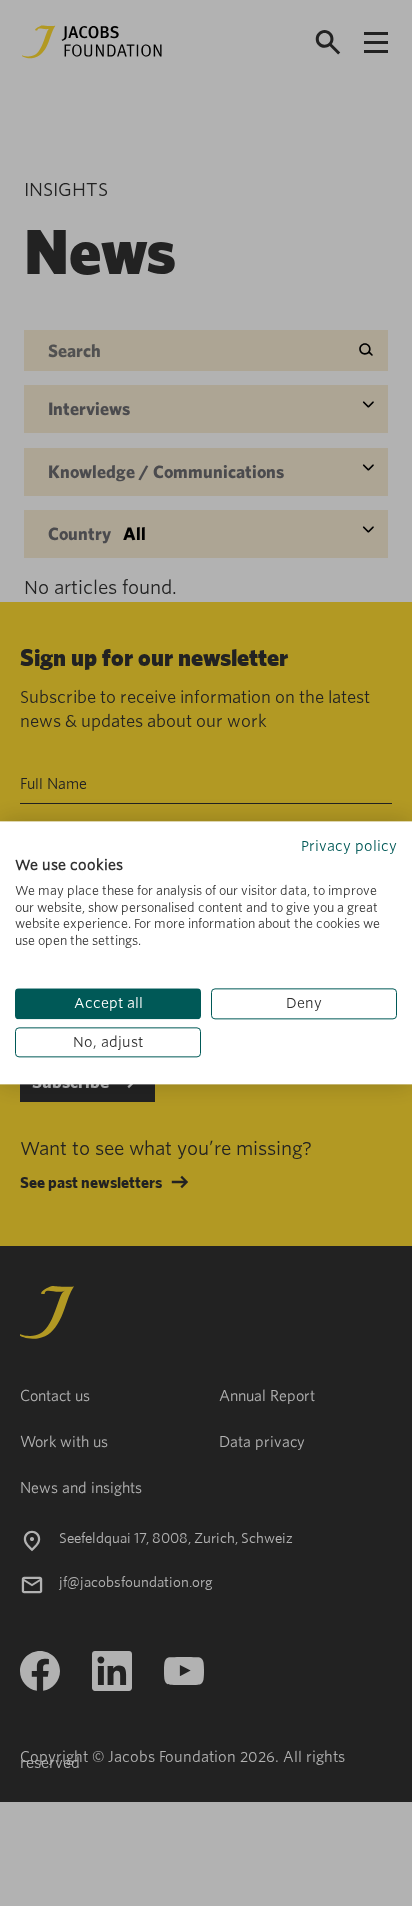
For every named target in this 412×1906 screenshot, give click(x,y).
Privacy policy (349, 846)
